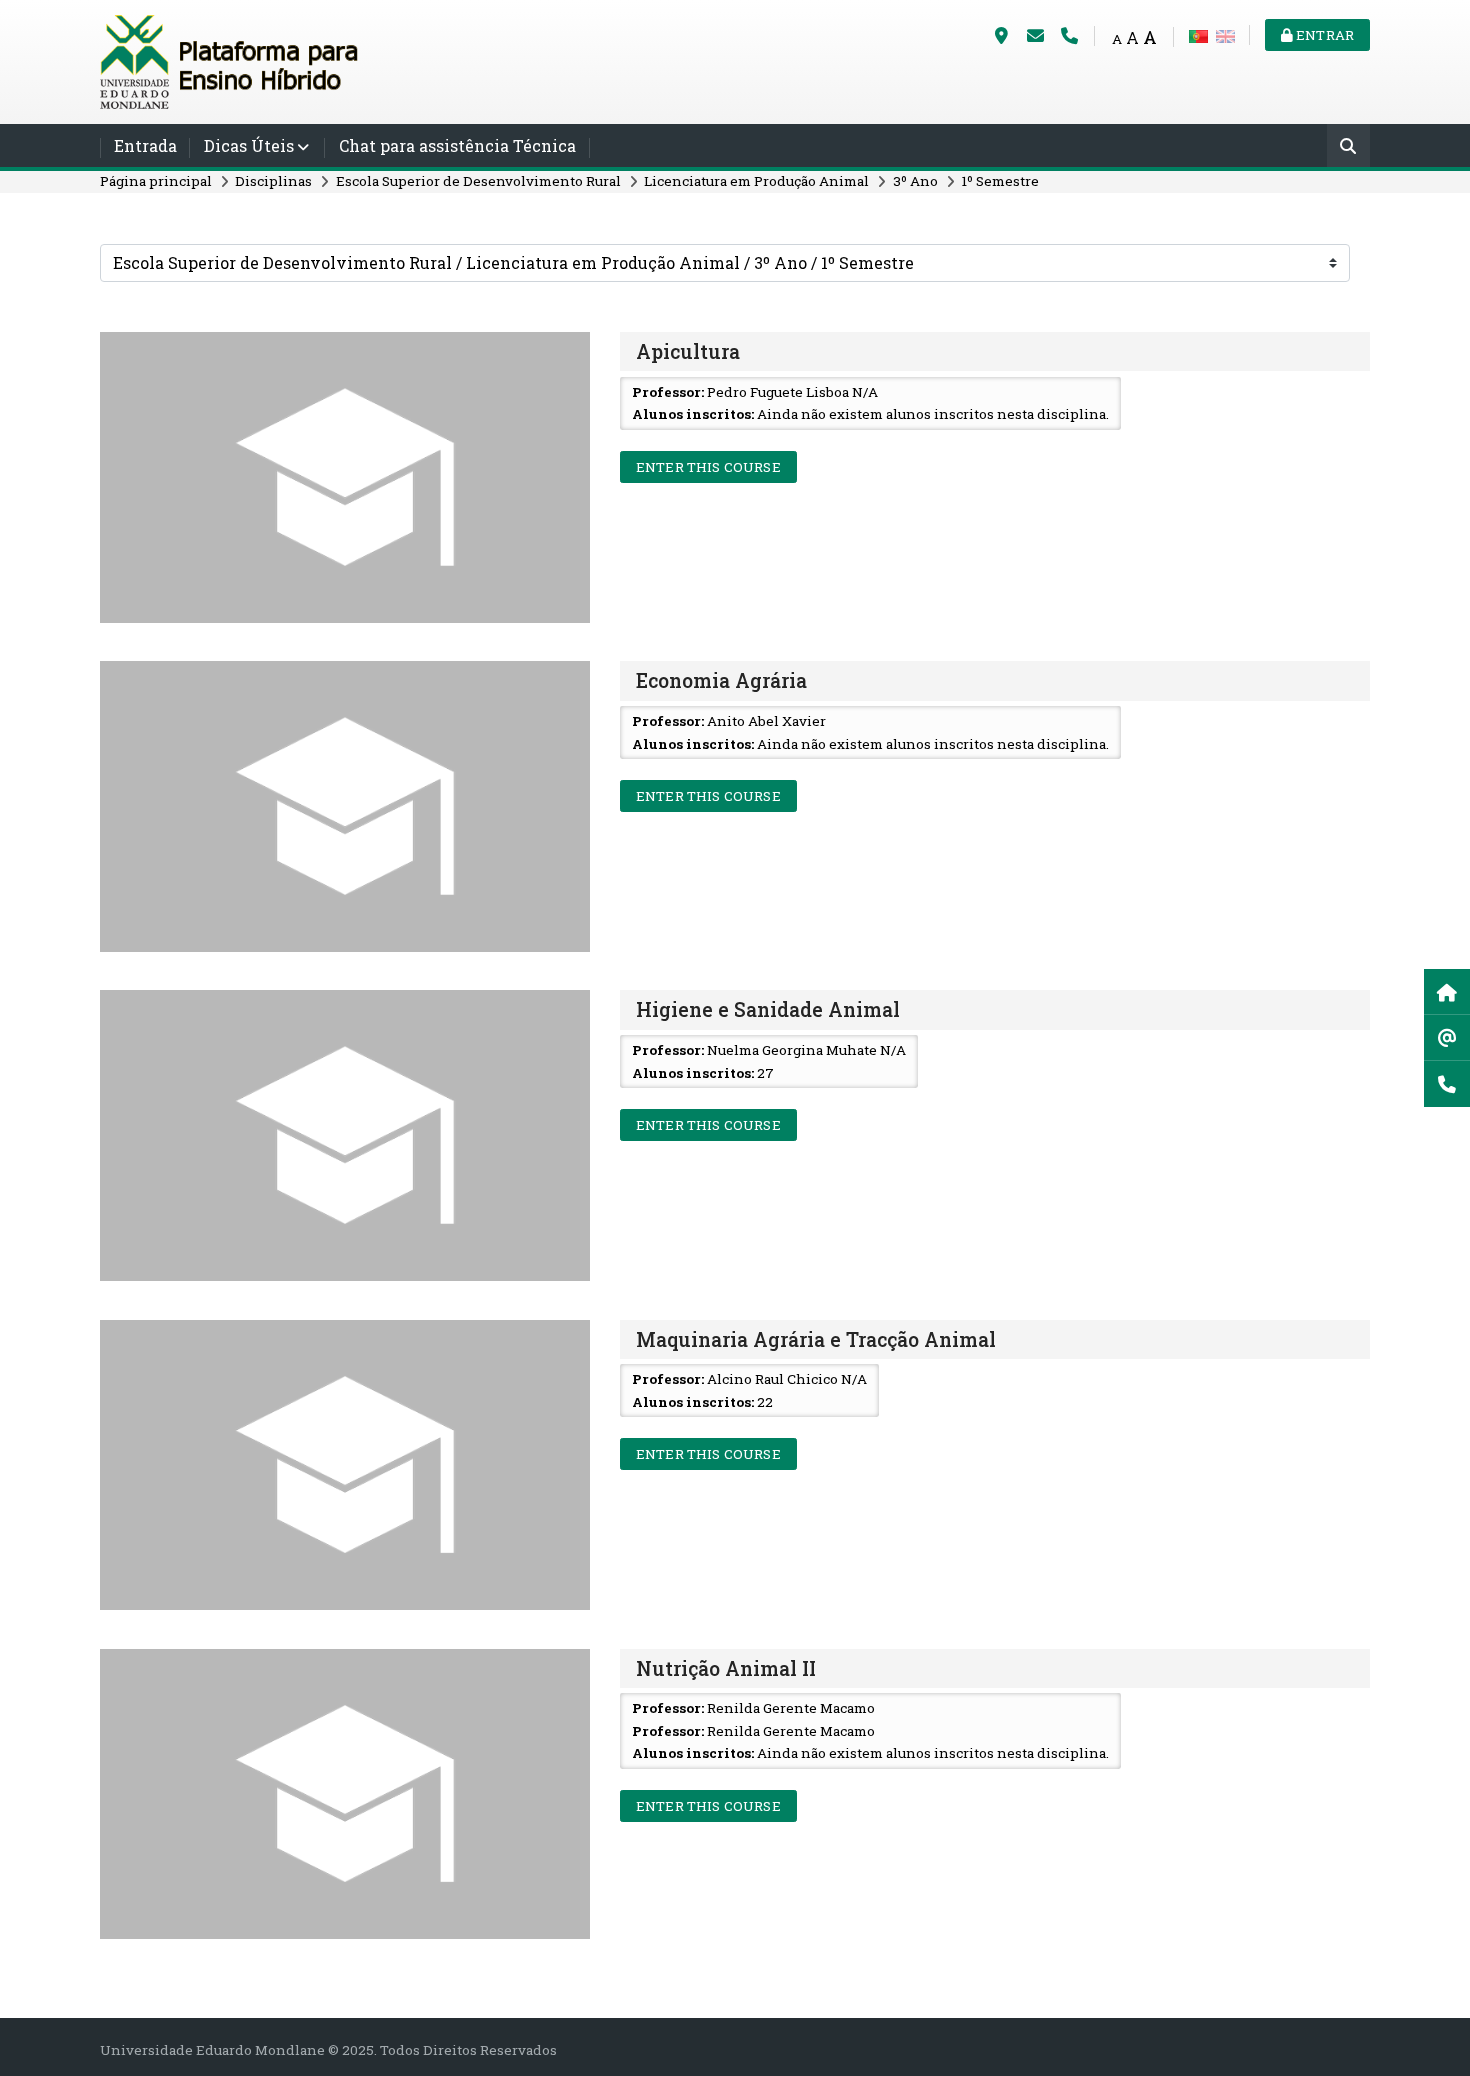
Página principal (156, 181)
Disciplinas (273, 181)
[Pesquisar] (1348, 147)
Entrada (145, 145)
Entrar (1323, 35)
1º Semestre (1000, 181)
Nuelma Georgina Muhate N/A (806, 1050)
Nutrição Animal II (726, 1668)
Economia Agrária (721, 680)
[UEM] (230, 59)
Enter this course (708, 467)
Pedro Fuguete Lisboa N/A (792, 392)
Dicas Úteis (249, 145)
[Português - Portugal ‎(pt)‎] (1198, 34)
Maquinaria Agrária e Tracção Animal (816, 1339)
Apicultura (688, 351)
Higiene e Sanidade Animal (768, 1009)
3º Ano (915, 181)
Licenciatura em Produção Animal (756, 181)
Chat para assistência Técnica (457, 145)
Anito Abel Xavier (766, 721)
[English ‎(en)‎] (1225, 34)
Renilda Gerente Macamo (791, 1708)
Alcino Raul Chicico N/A (787, 1379)
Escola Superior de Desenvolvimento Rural (478, 181)
